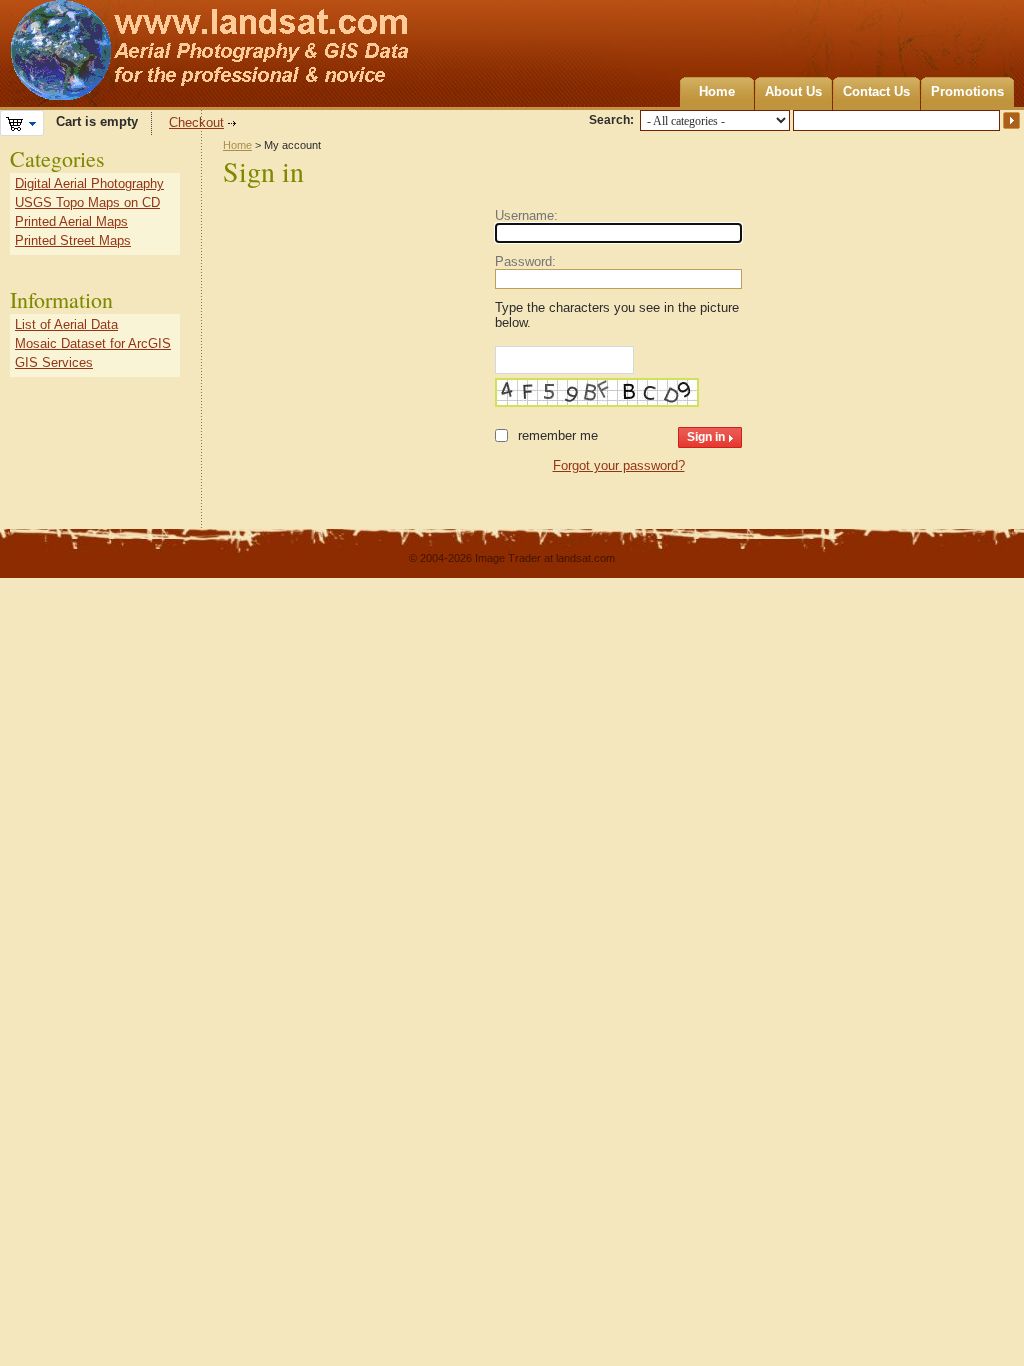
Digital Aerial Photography (89, 183)
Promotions (967, 91)
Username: (526, 215)
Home (717, 91)
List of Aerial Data (66, 324)
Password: (525, 261)
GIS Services (54, 362)
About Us (793, 91)
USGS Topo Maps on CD (87, 202)
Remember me (558, 435)
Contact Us (876, 91)
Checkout (196, 122)
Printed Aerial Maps (71, 221)
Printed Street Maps (73, 240)
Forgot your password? (619, 465)
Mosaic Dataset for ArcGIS (93, 343)
